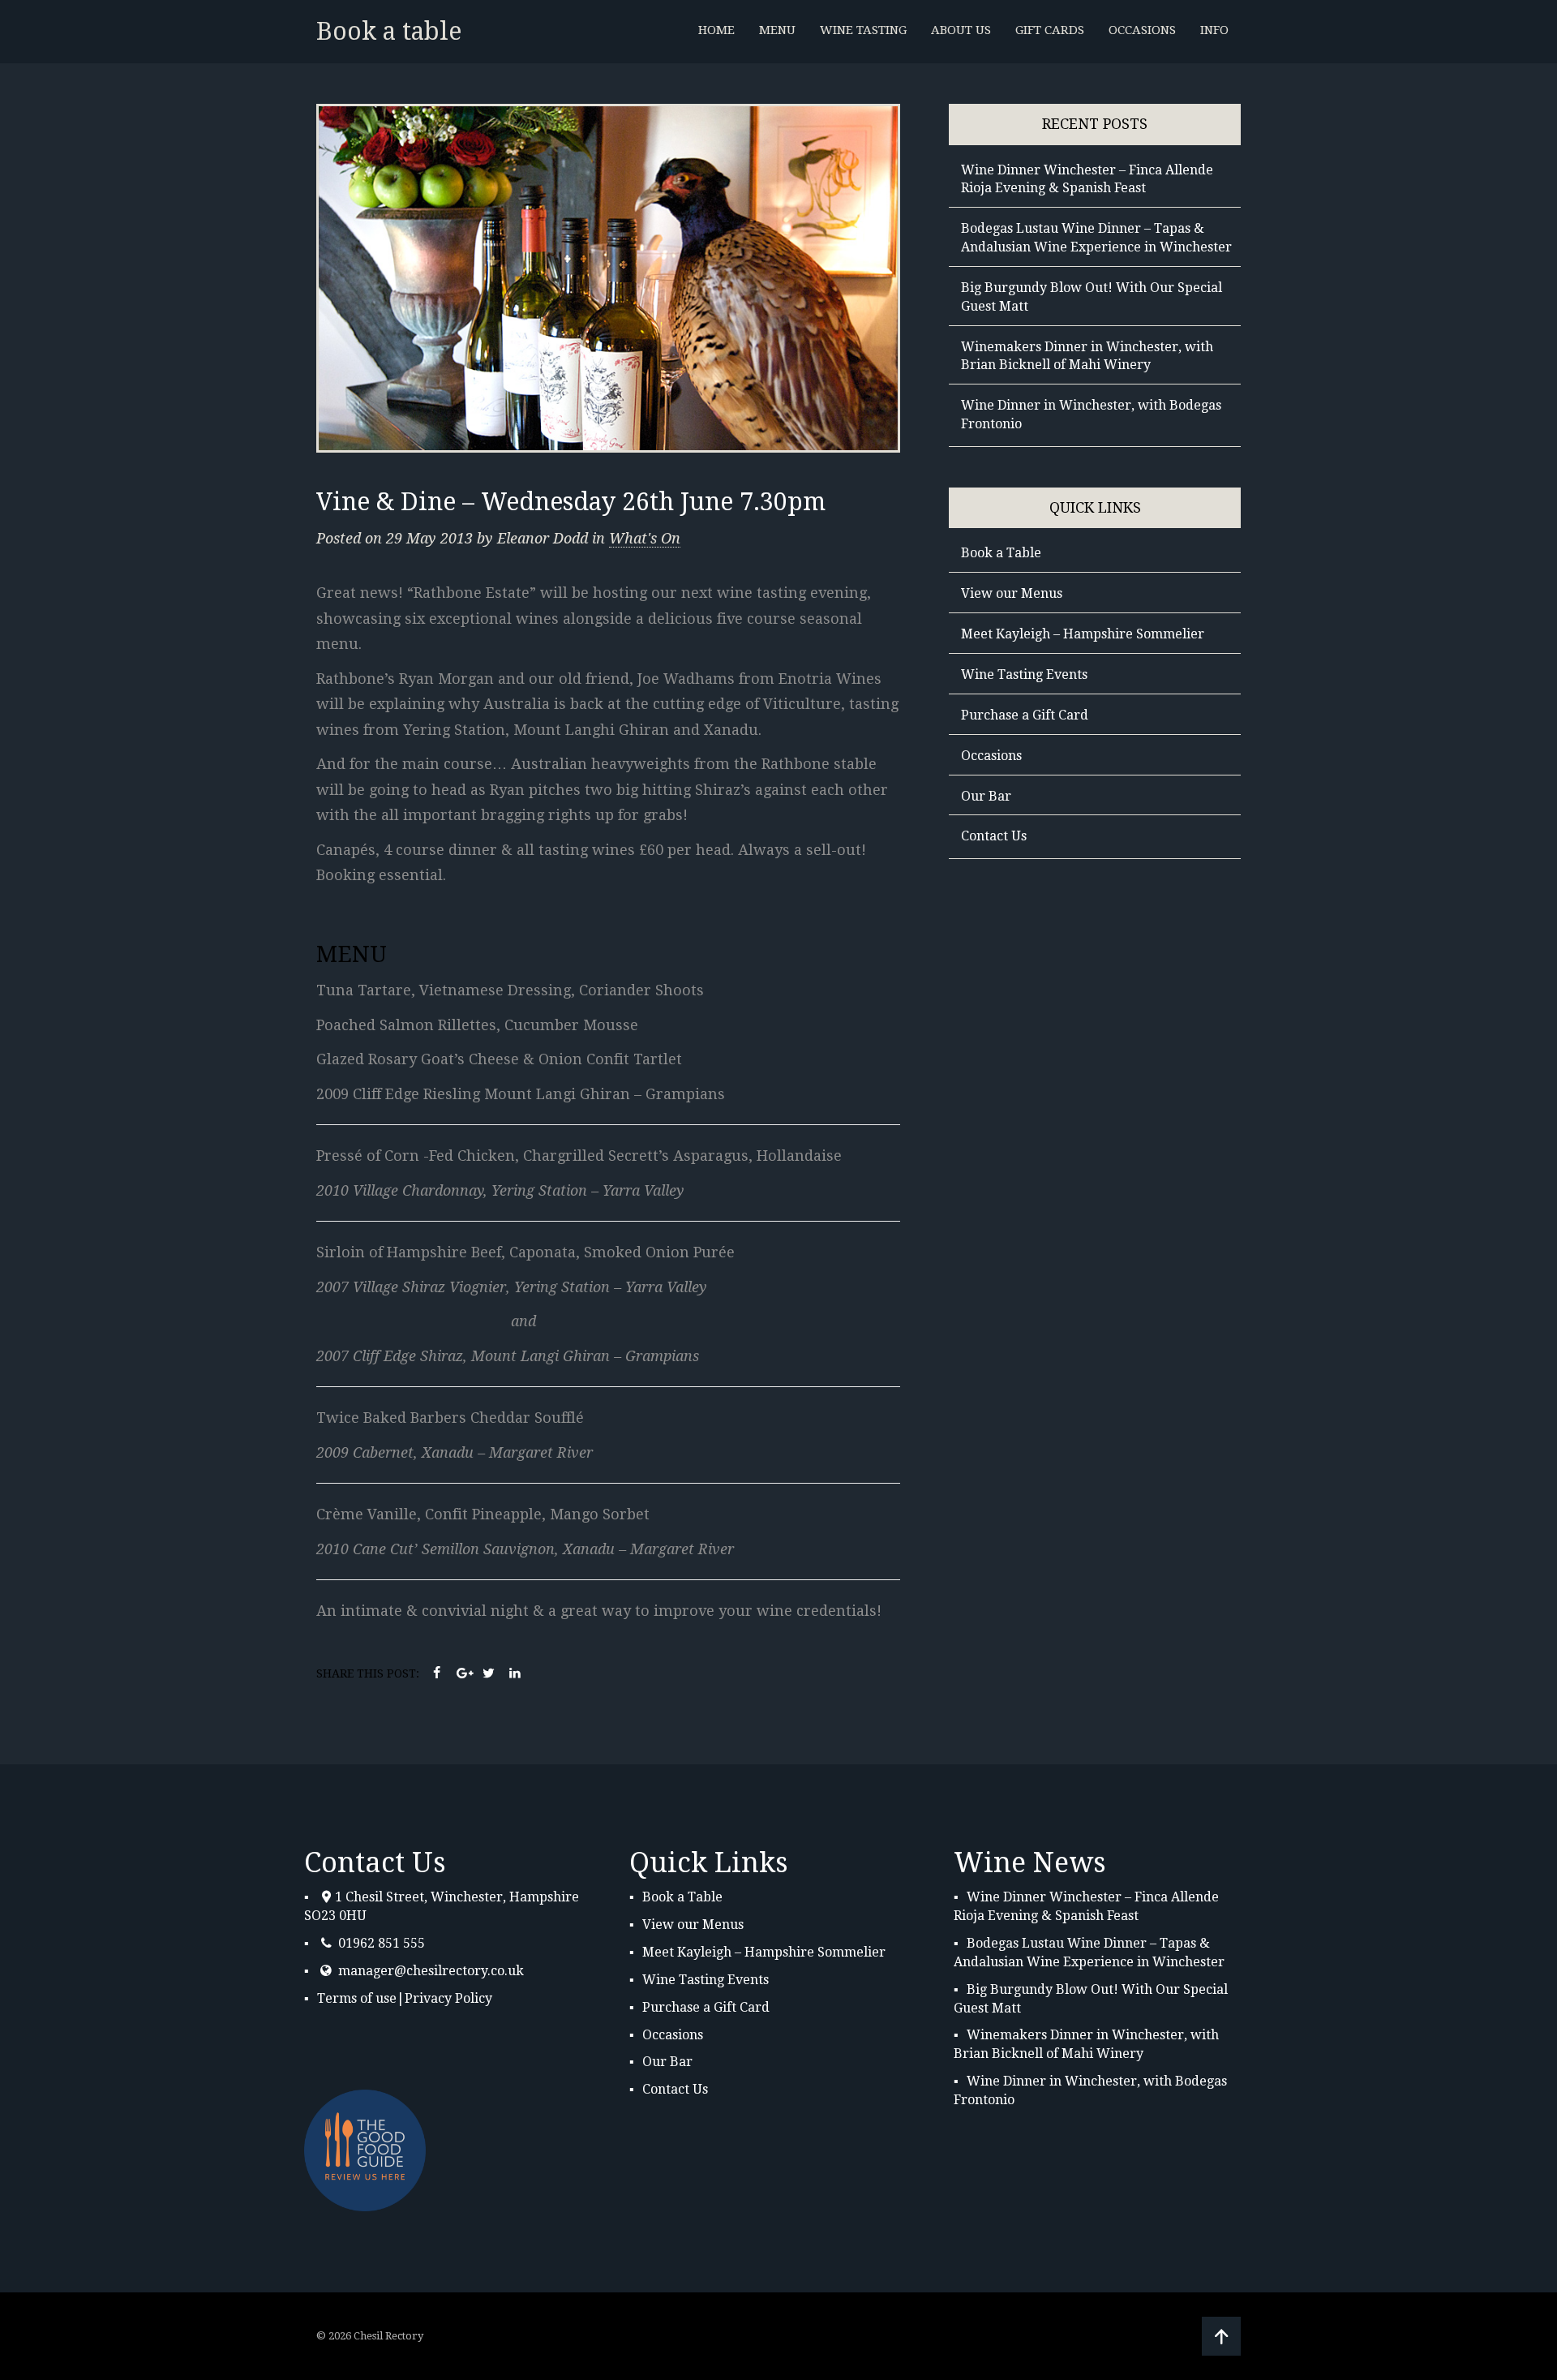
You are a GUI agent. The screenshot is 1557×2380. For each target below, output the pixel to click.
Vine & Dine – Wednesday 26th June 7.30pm (571, 502)
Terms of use (357, 1998)
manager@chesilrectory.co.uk (431, 1971)
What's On (645, 538)
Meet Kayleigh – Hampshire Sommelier (1083, 634)
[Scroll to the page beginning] (1221, 2337)
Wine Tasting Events (1024, 674)
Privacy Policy (448, 1998)
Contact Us (994, 836)
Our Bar (986, 796)
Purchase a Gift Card (1025, 715)
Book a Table (1001, 553)
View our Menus (1012, 593)
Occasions (991, 756)
